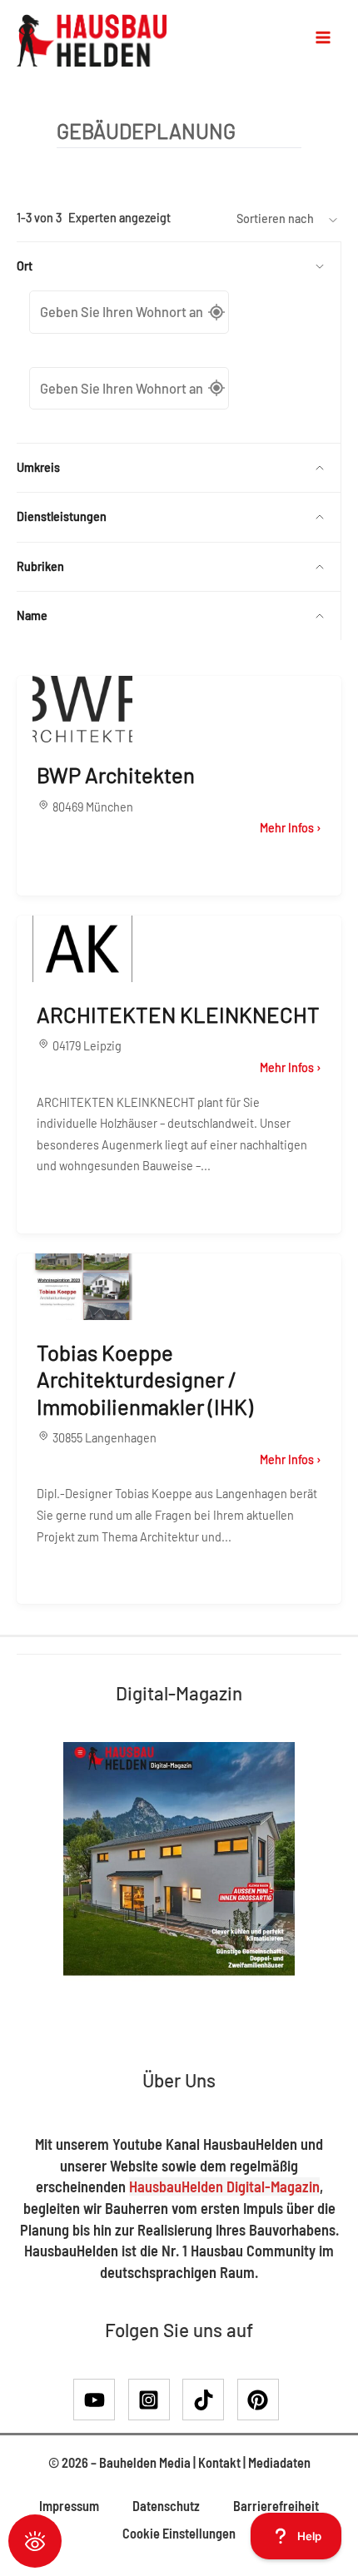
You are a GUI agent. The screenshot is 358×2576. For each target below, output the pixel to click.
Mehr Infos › (291, 828)
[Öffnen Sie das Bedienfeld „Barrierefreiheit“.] (35, 2541)
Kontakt (219, 2462)
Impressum (69, 2506)
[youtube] (99, 2400)
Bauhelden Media (145, 2462)
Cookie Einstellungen (179, 2533)
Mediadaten (279, 2462)
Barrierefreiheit (276, 2506)
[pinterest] (261, 2400)
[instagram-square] (154, 2400)
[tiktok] (209, 2400)
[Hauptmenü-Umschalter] (323, 37)
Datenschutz (166, 2506)
